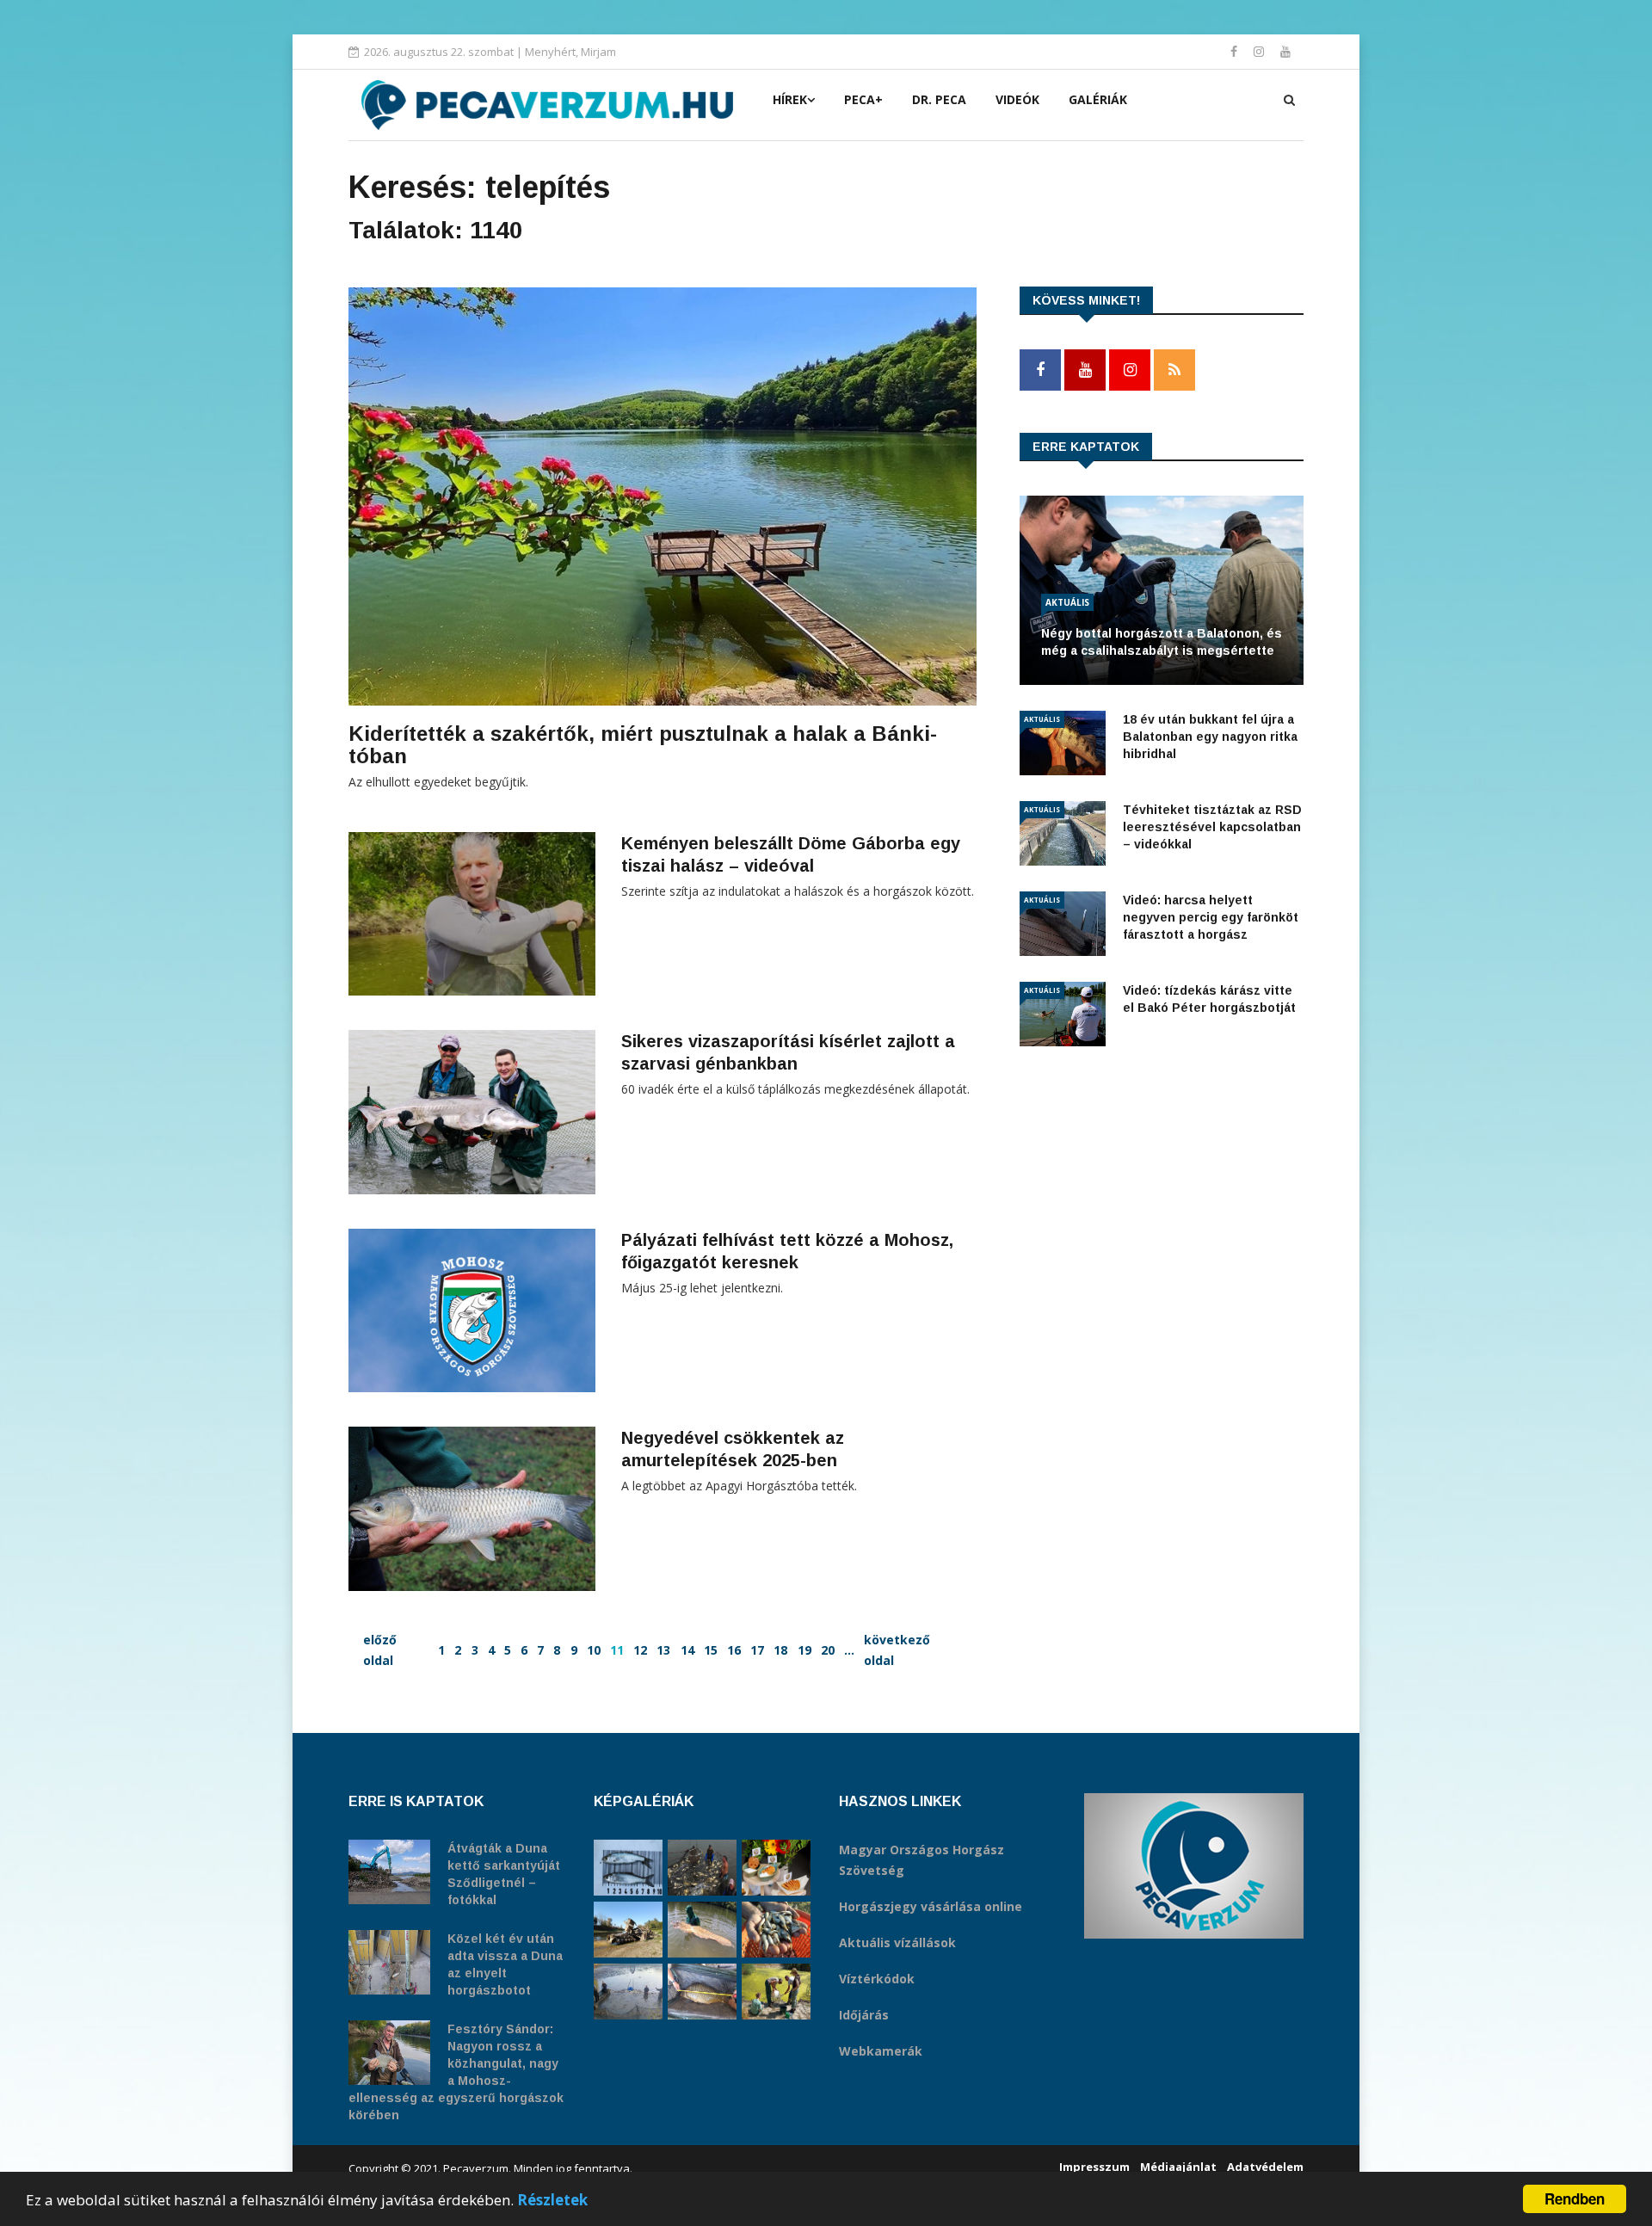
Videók (1017, 99)
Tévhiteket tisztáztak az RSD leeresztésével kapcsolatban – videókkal (1212, 827)
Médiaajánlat (1178, 2167)
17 (757, 1650)
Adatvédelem (1265, 2167)
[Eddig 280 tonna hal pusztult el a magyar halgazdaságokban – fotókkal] (628, 1992)
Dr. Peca (939, 99)
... (849, 1650)
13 (663, 1650)
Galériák (1098, 99)
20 (828, 1650)
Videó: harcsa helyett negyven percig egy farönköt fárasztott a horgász (1211, 917)
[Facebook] (1236, 51)
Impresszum (1094, 2167)
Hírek (790, 99)
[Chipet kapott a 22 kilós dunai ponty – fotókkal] (702, 1992)
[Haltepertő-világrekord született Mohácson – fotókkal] (776, 1868)
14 (687, 1650)
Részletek (552, 2200)
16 (734, 1650)
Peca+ (863, 99)
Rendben (1575, 2198)
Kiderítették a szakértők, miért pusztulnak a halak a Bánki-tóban (643, 745)
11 (617, 1650)
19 (804, 1650)
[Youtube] (1285, 51)
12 (640, 1650)
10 (594, 1650)
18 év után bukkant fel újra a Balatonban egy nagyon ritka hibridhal (1210, 737)
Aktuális (1067, 602)
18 (780, 1650)
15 (711, 1650)
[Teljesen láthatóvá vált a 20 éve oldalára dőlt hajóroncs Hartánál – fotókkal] (628, 1930)
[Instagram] (1261, 51)
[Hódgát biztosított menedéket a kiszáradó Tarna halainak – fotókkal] (776, 1992)
